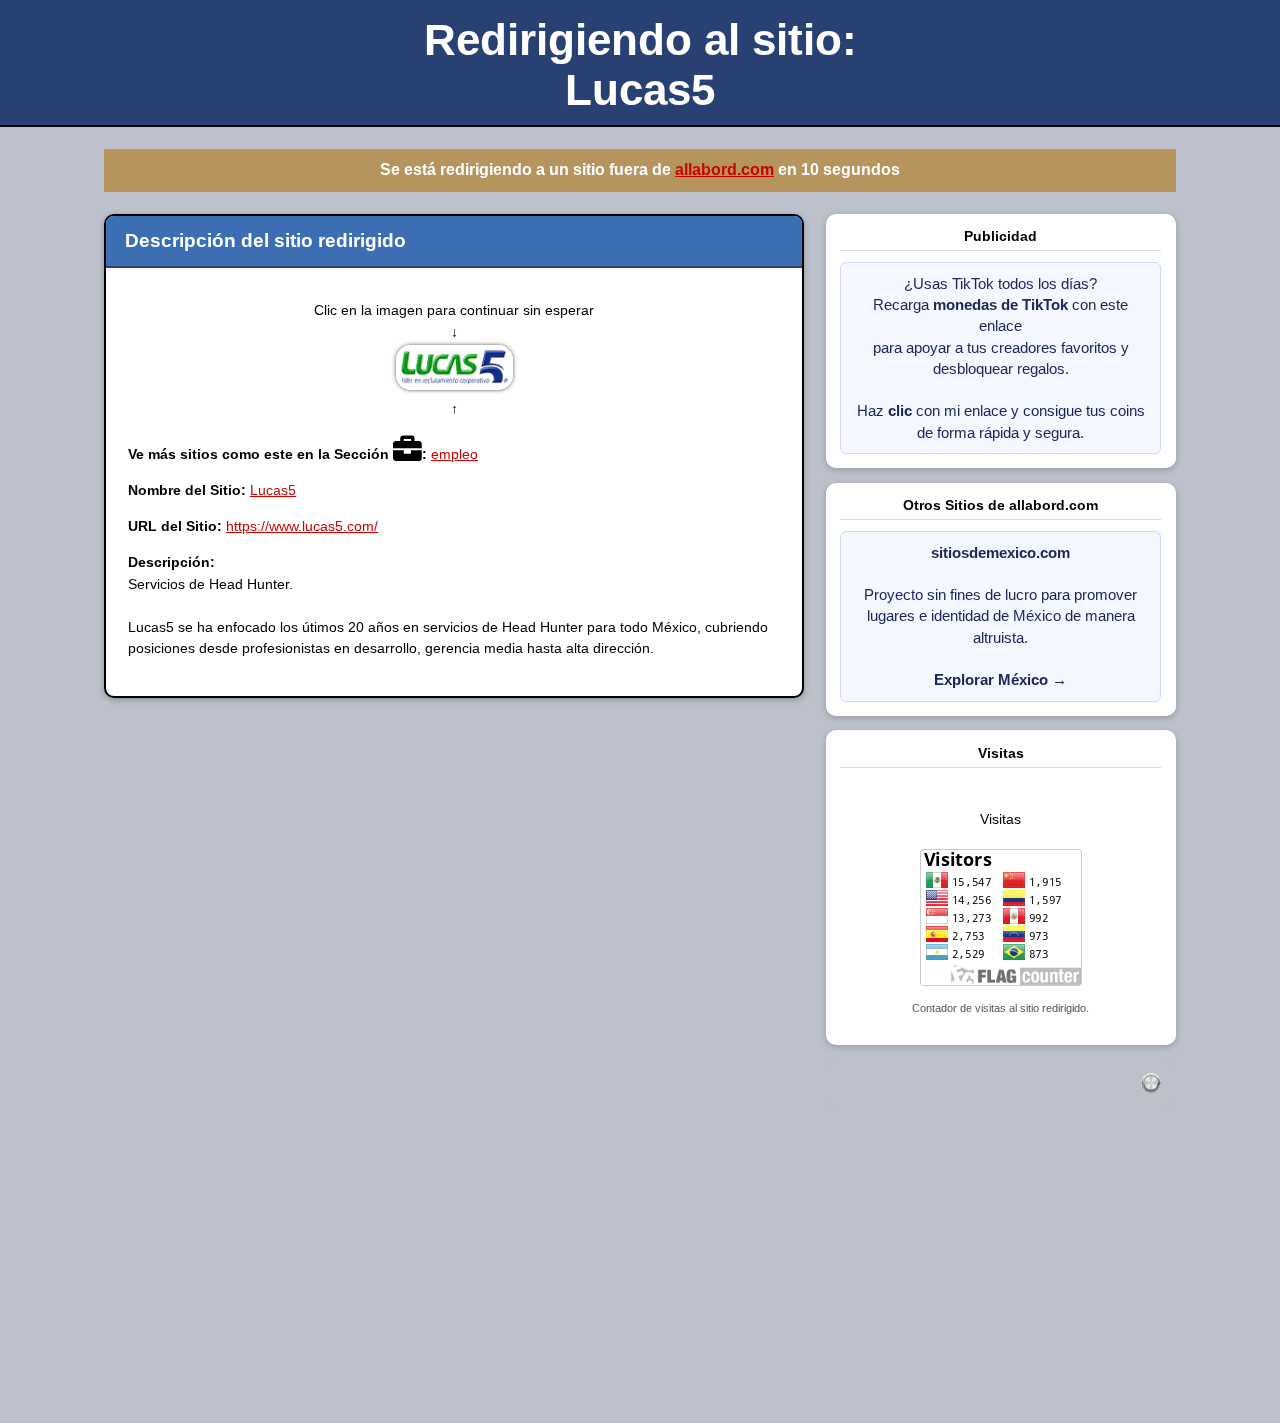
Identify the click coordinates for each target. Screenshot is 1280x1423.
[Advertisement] (600, 1280)
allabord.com (729, 169)
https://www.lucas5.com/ (302, 526)
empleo (454, 454)
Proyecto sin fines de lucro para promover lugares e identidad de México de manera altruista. (1000, 616)
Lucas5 (273, 490)
